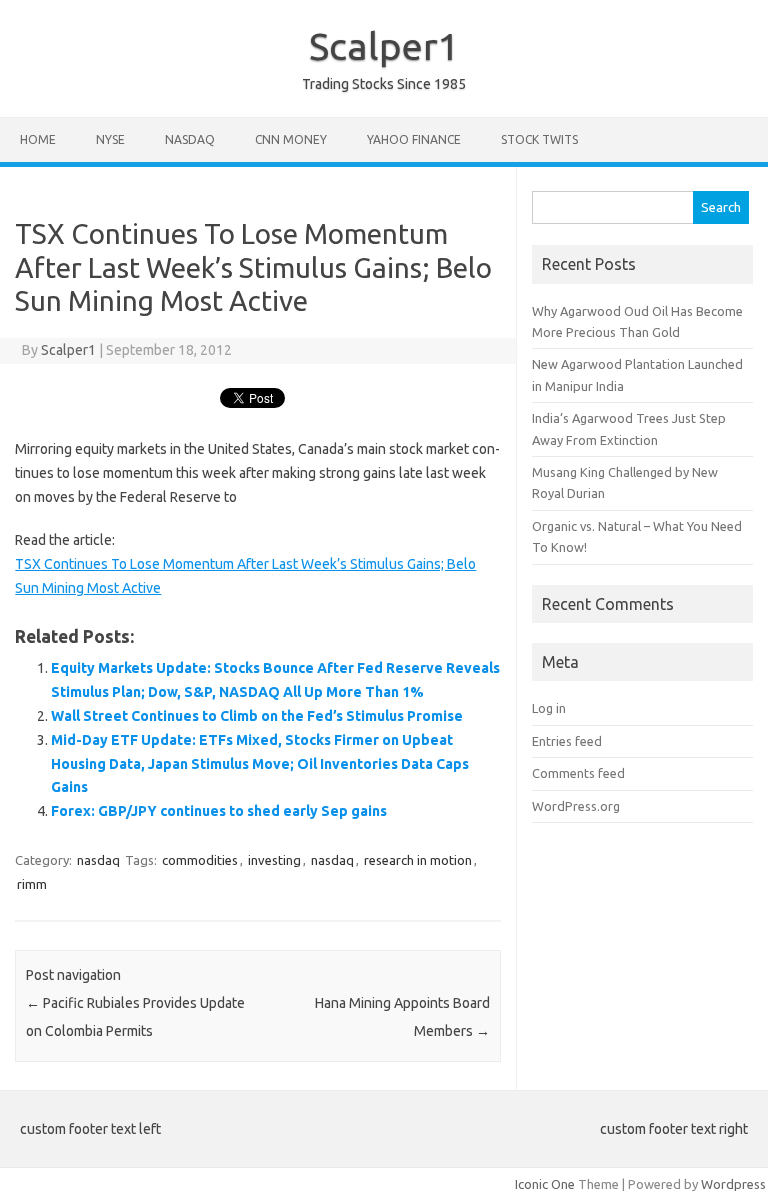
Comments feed (578, 773)
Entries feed (567, 741)
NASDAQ (190, 139)
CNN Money (291, 139)
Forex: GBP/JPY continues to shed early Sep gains (219, 811)
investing (274, 860)
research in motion (418, 860)
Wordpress (733, 1184)
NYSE (110, 139)
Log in (549, 708)
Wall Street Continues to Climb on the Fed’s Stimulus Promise (257, 716)
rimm (32, 884)
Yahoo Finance (414, 139)
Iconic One (545, 1184)
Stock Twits (539, 139)
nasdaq (98, 860)
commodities (200, 860)
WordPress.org (576, 806)
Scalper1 (384, 46)
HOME (38, 139)
